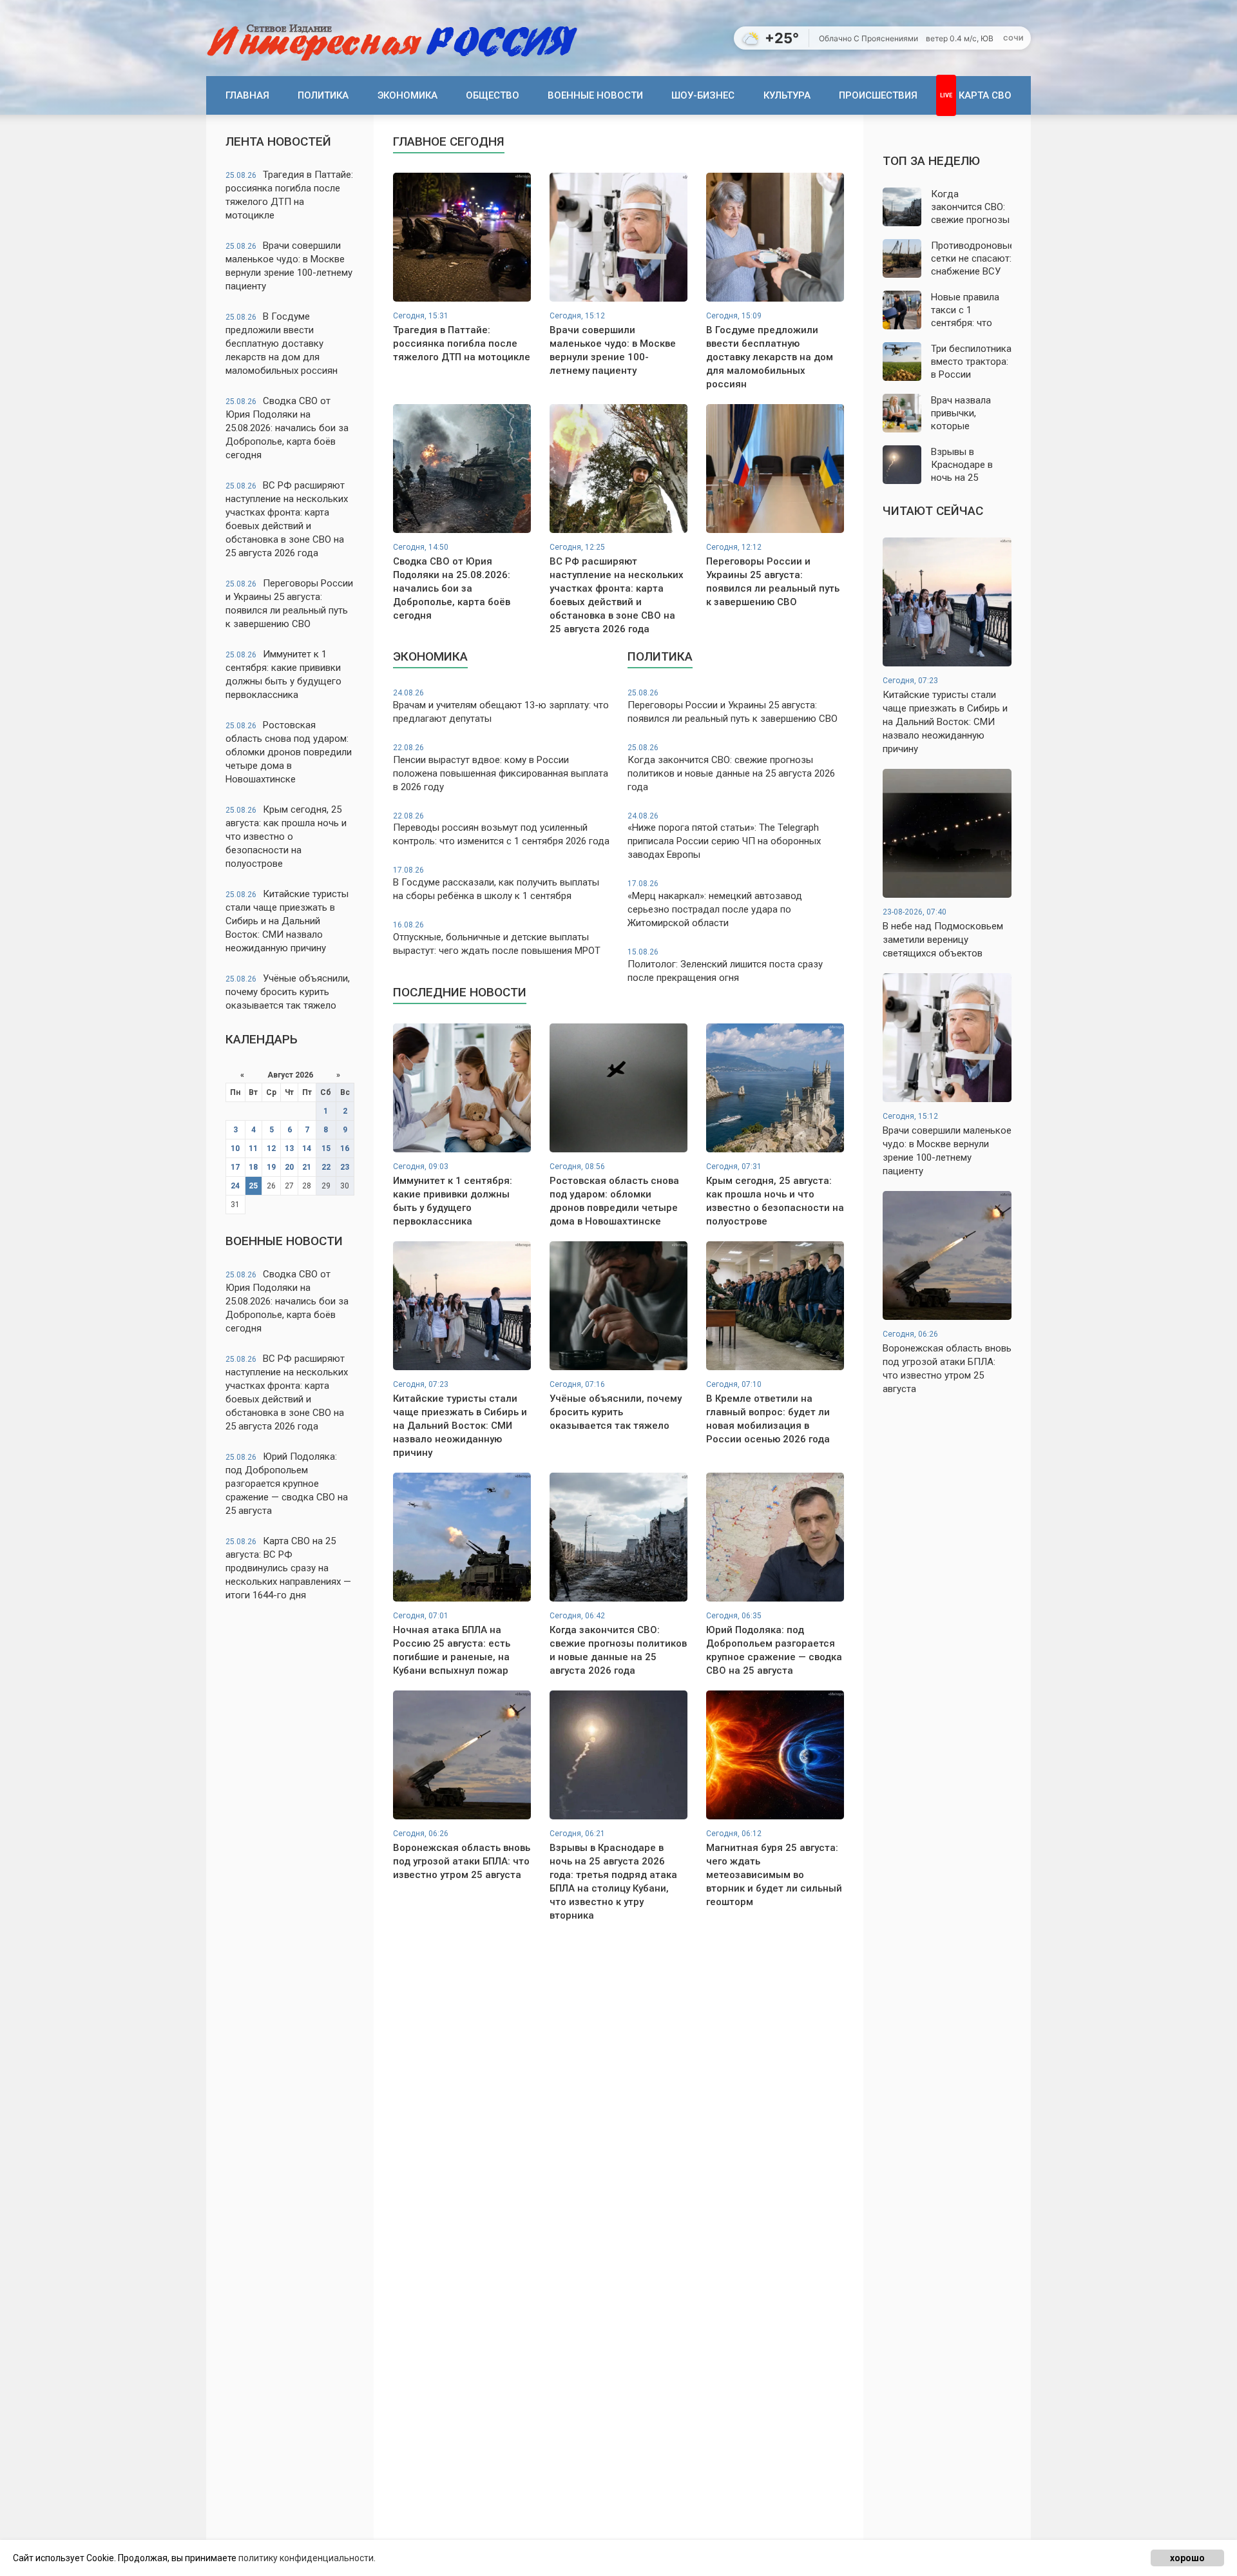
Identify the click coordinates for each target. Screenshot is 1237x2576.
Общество (493, 95)
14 (307, 1148)
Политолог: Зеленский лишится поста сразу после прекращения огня (725, 965)
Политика (323, 95)
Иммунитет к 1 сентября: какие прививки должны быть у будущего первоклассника (283, 674)
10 (235, 1148)
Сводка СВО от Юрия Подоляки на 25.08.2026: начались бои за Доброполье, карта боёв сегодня (287, 428)
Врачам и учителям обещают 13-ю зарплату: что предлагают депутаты (501, 706)
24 (235, 1186)
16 (345, 1148)
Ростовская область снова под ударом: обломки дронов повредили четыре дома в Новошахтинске (289, 752)
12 (271, 1148)
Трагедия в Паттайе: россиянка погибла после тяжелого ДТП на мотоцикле (289, 195)
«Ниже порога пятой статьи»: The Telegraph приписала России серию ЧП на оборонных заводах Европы (724, 836)
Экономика (408, 95)
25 (253, 1186)
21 (307, 1167)
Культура (787, 95)
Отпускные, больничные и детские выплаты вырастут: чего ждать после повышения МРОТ (497, 938)
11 (253, 1148)
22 (326, 1167)
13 (289, 1148)
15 (326, 1148)
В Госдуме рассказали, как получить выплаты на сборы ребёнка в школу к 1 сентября (496, 884)
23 (345, 1167)
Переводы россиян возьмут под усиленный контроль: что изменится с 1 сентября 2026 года (501, 829)
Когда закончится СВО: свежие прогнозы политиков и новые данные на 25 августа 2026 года (731, 768)
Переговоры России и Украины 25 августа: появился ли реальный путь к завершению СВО (289, 604)
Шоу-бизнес (703, 95)
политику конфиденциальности (306, 2558)
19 (271, 1167)
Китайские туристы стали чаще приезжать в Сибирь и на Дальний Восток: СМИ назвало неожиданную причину (287, 921)
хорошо (1187, 2558)
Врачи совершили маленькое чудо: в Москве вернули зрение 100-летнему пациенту (289, 266)
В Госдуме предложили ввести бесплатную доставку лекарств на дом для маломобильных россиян (282, 344)
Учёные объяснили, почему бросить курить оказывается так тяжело (288, 992)
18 (253, 1167)
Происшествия (878, 95)
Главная (247, 95)
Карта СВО (985, 95)
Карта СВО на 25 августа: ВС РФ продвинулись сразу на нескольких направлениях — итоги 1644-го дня (288, 1568)
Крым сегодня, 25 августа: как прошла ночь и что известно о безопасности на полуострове (286, 837)
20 (289, 1167)
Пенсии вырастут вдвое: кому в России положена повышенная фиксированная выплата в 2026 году (501, 768)
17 (235, 1167)
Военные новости (595, 95)
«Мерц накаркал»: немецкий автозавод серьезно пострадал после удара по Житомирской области (715, 904)
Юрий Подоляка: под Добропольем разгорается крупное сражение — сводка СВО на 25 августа (287, 1484)
